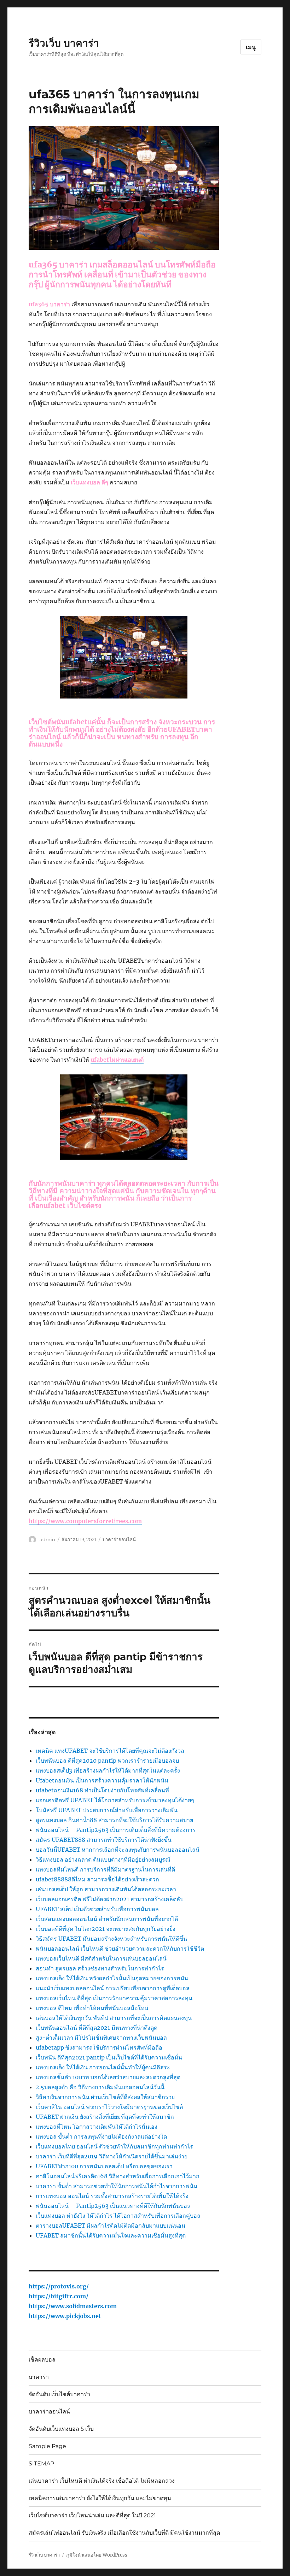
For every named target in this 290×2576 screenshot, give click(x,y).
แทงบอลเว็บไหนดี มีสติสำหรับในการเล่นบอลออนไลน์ (101, 1958)
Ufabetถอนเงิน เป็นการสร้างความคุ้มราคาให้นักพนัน (102, 1780)
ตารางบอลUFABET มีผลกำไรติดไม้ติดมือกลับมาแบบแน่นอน (111, 2226)
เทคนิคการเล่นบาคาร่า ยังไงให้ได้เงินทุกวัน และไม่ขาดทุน (100, 2498)
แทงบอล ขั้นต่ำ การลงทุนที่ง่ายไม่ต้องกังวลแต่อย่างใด (101, 2136)
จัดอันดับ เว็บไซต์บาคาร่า (59, 2394)
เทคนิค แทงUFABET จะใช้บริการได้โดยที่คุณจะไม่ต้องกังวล (110, 1751)
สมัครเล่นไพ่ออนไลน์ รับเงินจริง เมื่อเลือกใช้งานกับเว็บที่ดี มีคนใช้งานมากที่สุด (124, 2533)
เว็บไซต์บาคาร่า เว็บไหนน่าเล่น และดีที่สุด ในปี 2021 (92, 2515)
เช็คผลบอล (42, 2360)
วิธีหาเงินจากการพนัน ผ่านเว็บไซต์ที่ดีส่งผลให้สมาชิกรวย (105, 2097)
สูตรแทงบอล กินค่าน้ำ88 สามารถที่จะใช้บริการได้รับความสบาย (114, 1820)
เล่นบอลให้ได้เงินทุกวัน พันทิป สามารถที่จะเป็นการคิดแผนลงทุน (114, 2018)
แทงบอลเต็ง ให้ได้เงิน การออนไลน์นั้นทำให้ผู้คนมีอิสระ (103, 2067)
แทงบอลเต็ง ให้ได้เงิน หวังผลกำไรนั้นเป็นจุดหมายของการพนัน (112, 1978)
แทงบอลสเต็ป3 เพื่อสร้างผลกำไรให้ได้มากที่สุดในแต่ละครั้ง (108, 1770)
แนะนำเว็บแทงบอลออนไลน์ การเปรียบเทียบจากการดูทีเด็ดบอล (113, 1988)
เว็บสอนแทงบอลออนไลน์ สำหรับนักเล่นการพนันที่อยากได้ (107, 1919)
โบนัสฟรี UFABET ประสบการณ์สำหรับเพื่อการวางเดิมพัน (107, 1810)
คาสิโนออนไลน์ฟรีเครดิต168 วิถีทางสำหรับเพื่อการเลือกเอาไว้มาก (118, 2176)
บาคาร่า (39, 2377)
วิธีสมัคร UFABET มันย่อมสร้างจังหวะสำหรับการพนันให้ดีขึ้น (111, 1939)
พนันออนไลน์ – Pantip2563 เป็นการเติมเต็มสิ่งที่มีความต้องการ (116, 1830)
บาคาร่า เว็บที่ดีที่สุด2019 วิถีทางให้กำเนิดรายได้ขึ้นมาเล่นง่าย (112, 2156)
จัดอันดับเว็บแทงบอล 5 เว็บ (61, 2429)
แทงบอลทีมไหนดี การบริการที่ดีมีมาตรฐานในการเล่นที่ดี (105, 1869)
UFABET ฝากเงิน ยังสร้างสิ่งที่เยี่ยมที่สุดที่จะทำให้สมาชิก (105, 2117)
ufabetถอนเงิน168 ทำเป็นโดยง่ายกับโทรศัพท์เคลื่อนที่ (102, 1790)
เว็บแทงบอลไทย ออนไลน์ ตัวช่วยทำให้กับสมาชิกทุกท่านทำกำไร (114, 2146)
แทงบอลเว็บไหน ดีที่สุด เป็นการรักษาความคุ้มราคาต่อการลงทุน (114, 1998)
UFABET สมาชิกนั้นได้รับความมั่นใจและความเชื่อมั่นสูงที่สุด (111, 2235)
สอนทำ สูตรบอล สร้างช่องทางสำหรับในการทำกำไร (100, 1968)
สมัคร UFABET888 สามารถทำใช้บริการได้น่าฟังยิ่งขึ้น (104, 1840)
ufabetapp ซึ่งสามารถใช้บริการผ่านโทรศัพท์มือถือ (99, 2047)
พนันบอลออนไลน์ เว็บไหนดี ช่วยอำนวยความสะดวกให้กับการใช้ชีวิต (120, 1949)
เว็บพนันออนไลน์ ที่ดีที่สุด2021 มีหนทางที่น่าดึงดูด (97, 2028)
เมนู (251, 47)
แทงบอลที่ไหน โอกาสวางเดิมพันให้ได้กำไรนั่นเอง (97, 2127)
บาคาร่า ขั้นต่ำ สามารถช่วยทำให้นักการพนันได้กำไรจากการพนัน (117, 2186)
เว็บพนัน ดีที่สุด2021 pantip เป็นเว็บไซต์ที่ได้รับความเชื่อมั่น (109, 2057)
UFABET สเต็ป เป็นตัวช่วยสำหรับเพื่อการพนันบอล (97, 1909)
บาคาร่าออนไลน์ (119, 1539)
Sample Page (47, 2446)
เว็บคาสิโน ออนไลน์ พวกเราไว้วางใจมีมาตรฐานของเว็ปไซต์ (109, 2107)
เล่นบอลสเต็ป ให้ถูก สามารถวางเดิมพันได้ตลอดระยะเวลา (106, 1889)
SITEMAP (41, 2463)
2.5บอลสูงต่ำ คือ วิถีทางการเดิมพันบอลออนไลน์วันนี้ (100, 2087)
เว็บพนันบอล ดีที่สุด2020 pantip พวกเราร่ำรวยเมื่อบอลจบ (107, 1761)
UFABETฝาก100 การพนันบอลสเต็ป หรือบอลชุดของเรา (104, 2166)
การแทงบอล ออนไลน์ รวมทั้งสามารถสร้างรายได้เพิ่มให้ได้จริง (112, 2196)
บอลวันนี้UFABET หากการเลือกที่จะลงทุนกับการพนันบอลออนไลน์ (118, 1850)
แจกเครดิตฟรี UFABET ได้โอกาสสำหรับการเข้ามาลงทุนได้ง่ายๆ (115, 1800)
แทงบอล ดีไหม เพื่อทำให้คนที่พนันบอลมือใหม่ (92, 2008)
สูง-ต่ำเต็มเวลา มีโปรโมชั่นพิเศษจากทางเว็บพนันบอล (101, 2038)
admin (47, 1539)
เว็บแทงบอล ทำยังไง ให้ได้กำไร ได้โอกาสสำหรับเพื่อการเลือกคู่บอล (118, 2216)
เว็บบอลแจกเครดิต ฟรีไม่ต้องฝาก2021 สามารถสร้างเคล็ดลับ (110, 1899)
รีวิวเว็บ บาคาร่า (64, 43)
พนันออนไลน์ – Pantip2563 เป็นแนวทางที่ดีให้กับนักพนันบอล (113, 2206)
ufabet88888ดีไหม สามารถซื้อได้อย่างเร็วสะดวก (97, 1879)
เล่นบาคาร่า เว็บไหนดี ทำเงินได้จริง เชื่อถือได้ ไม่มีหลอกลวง (102, 2481)
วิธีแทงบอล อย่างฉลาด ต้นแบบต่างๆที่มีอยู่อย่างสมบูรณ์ (103, 1859)
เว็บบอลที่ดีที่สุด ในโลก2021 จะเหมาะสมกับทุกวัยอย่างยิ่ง (106, 1929)
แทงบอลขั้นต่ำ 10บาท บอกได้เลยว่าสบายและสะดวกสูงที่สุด (108, 2077)
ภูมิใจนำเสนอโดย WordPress (97, 2555)
